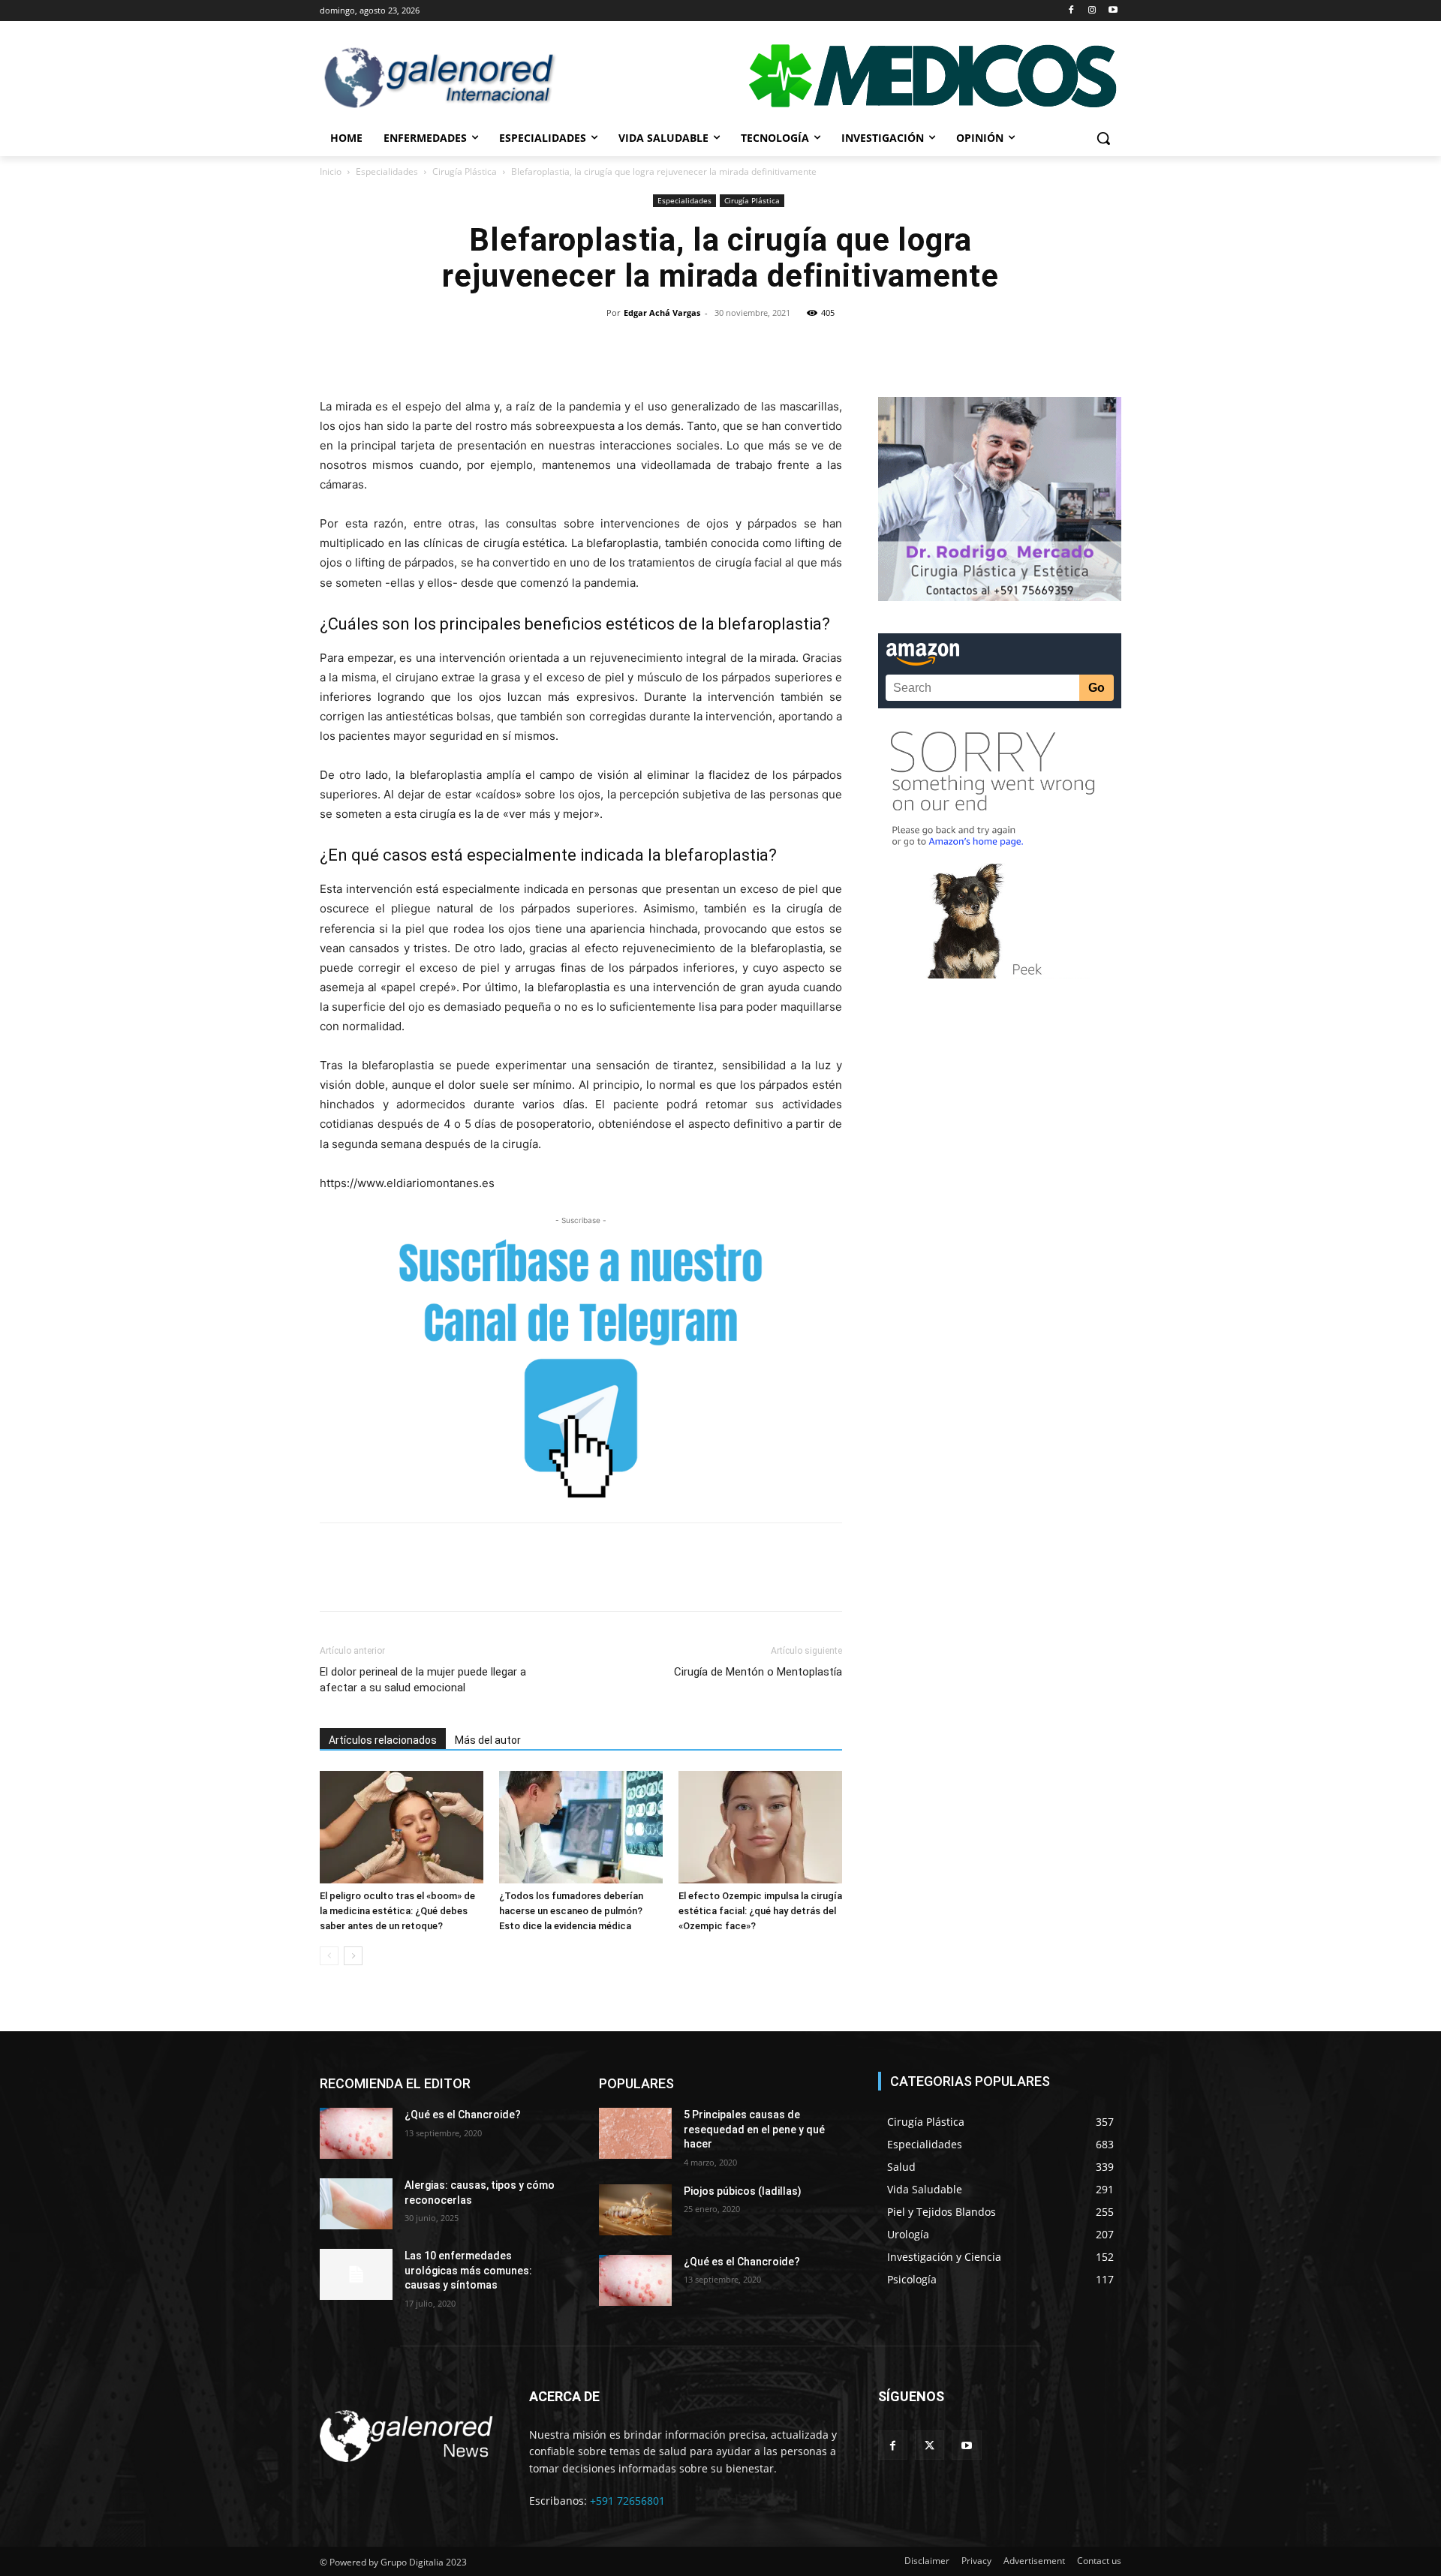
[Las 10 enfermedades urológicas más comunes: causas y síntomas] (356, 2274)
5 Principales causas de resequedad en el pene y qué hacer (754, 2129)
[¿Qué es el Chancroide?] (356, 2133)
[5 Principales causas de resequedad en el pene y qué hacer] (635, 2133)
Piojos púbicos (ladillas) (743, 2191)
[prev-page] (329, 1956)
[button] (1103, 138)
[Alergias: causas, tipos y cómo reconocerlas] (356, 2204)
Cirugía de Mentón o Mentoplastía (758, 1672)
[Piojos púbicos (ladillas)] (635, 2210)
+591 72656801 (627, 2501)
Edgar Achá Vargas (662, 313)
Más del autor (488, 1740)
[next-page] (353, 1956)
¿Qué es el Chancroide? (463, 2115)
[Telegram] (841, 347)
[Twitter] (634, 347)
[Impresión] (807, 347)
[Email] (772, 347)
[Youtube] (1113, 11)
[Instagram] (1092, 11)
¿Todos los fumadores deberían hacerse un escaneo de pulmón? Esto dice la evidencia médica (571, 1911)
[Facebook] (1071, 11)
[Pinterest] (669, 347)
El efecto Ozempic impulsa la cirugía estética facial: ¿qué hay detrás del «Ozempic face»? (760, 1911)
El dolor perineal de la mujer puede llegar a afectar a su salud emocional (423, 1680)
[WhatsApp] (703, 347)
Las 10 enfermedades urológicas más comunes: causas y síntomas (468, 2270)
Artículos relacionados (383, 1740)
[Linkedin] (738, 347)
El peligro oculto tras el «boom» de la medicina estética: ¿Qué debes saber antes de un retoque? (397, 1911)
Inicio (331, 171)
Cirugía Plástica (465, 171)
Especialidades (387, 171)
